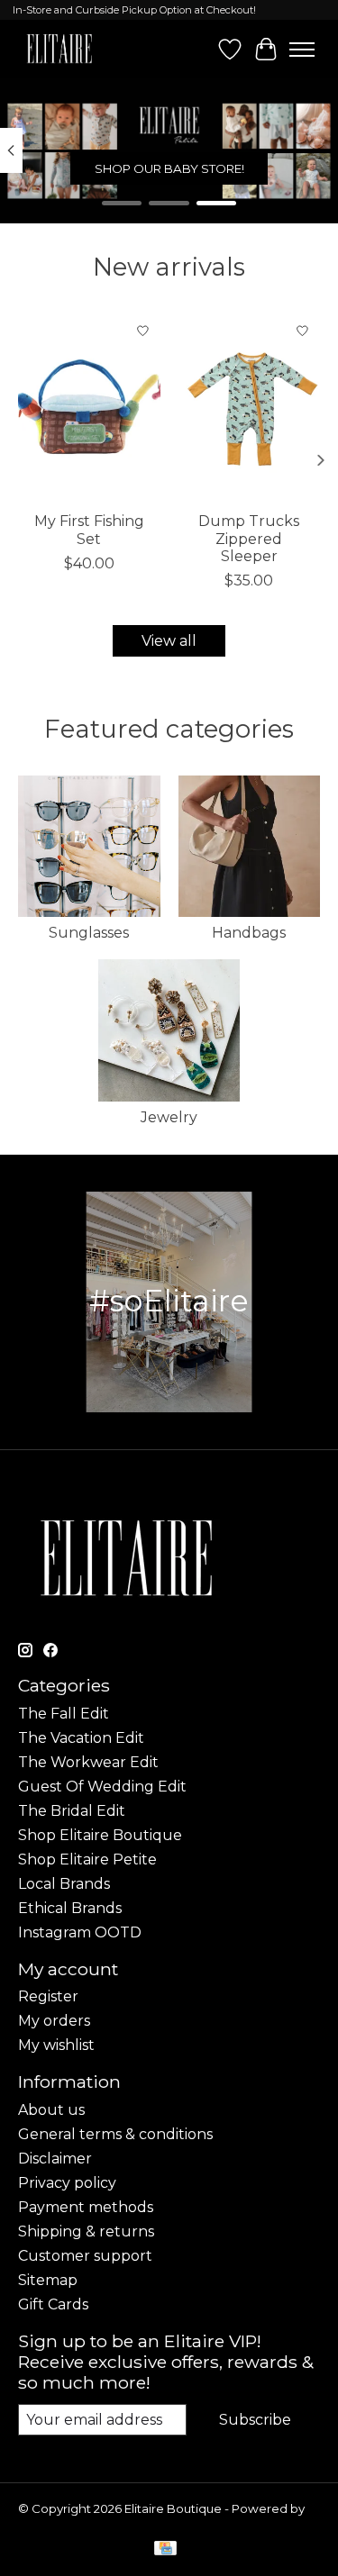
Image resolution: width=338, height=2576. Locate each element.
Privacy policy (67, 2183)
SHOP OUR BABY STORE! (169, 168)
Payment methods (86, 2207)
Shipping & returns (86, 2231)
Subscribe (255, 2420)
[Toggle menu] (302, 50)
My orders (54, 2021)
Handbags (249, 933)
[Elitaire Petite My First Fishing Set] (89, 408)
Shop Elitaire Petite (87, 1859)
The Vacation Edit (81, 1738)
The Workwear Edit (88, 1762)
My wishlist (56, 2045)
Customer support (85, 2256)
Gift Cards (53, 2304)
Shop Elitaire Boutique (100, 1835)
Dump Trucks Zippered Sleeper (249, 538)
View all (169, 641)
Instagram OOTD (80, 1932)
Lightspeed (52, 2523)
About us (51, 2110)
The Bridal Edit (72, 1811)
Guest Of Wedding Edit (102, 1787)
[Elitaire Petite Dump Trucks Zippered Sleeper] (250, 408)
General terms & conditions (115, 2134)
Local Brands (64, 1884)
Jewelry (169, 1117)
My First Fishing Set (89, 530)
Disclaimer (55, 2159)
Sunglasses (89, 933)
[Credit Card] (165, 2549)
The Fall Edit (64, 1714)
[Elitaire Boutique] (60, 49)
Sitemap (48, 2280)
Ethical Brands (70, 1908)
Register (48, 1996)
